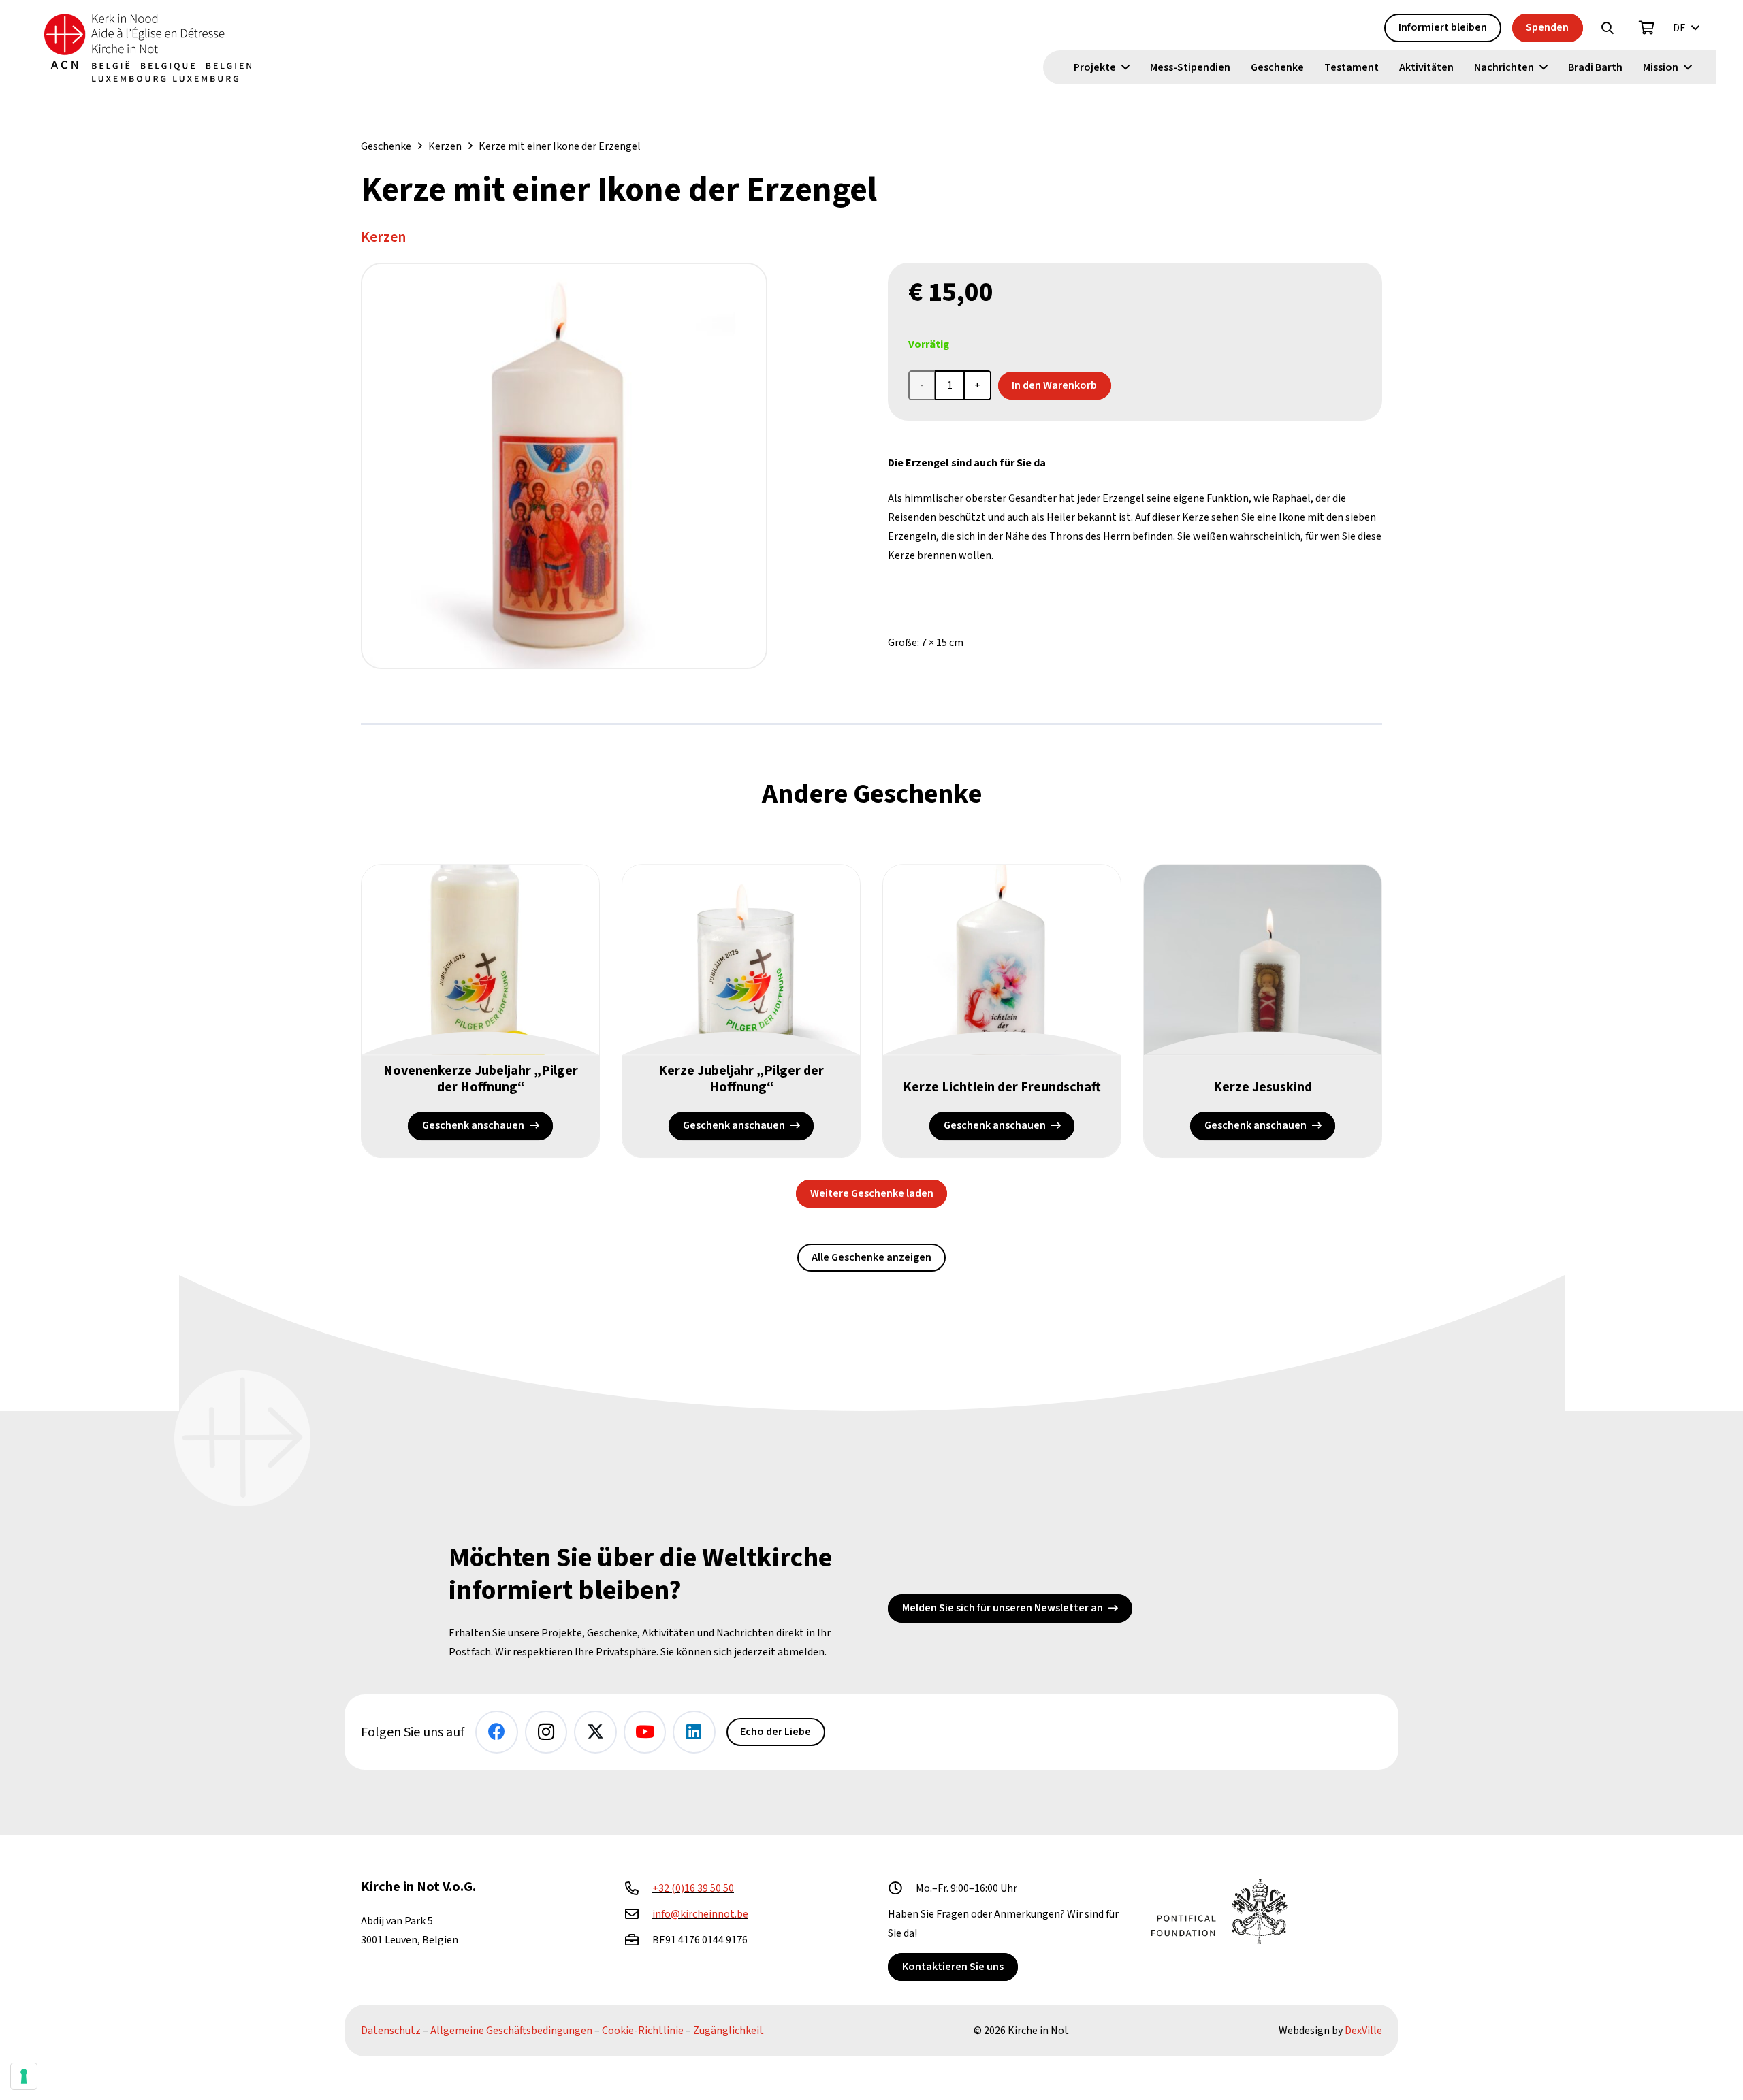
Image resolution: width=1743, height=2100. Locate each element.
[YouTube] (645, 1732)
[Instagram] (546, 1732)
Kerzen (445, 146)
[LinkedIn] (694, 1732)
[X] (595, 1732)
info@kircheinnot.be (700, 1914)
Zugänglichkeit (729, 2031)
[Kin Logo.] (148, 48)
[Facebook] (497, 1732)
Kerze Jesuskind (1263, 1087)
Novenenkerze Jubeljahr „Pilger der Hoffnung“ (481, 1079)
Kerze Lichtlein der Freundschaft (1002, 1087)
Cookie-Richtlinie (643, 2031)
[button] (1608, 28)
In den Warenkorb (1054, 385)
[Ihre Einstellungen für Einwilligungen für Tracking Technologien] (24, 2076)
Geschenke (386, 146)
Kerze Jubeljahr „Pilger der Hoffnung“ (741, 1079)
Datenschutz (391, 2031)
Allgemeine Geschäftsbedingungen (511, 2031)
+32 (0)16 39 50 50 (693, 1888)
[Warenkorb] (1647, 28)
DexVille (1363, 2031)
